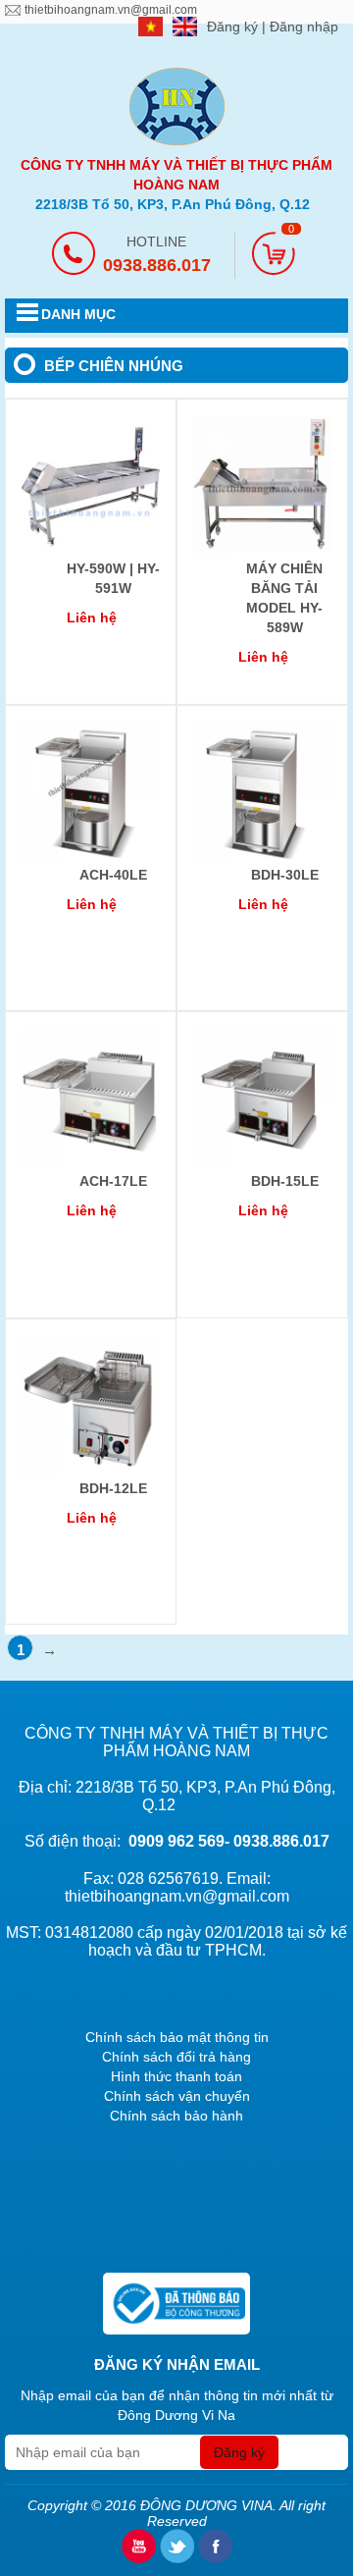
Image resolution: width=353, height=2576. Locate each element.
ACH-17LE (113, 1181)
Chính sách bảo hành (176, 2116)
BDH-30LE (285, 875)
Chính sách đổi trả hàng (176, 2057)
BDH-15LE (285, 1181)
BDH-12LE (113, 1488)
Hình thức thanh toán (176, 2076)
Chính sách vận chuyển (177, 2096)
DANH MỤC (78, 314)
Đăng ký (234, 27)
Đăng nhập (304, 27)
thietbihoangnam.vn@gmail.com (111, 10)
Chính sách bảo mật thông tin (177, 2037)
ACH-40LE (113, 875)
